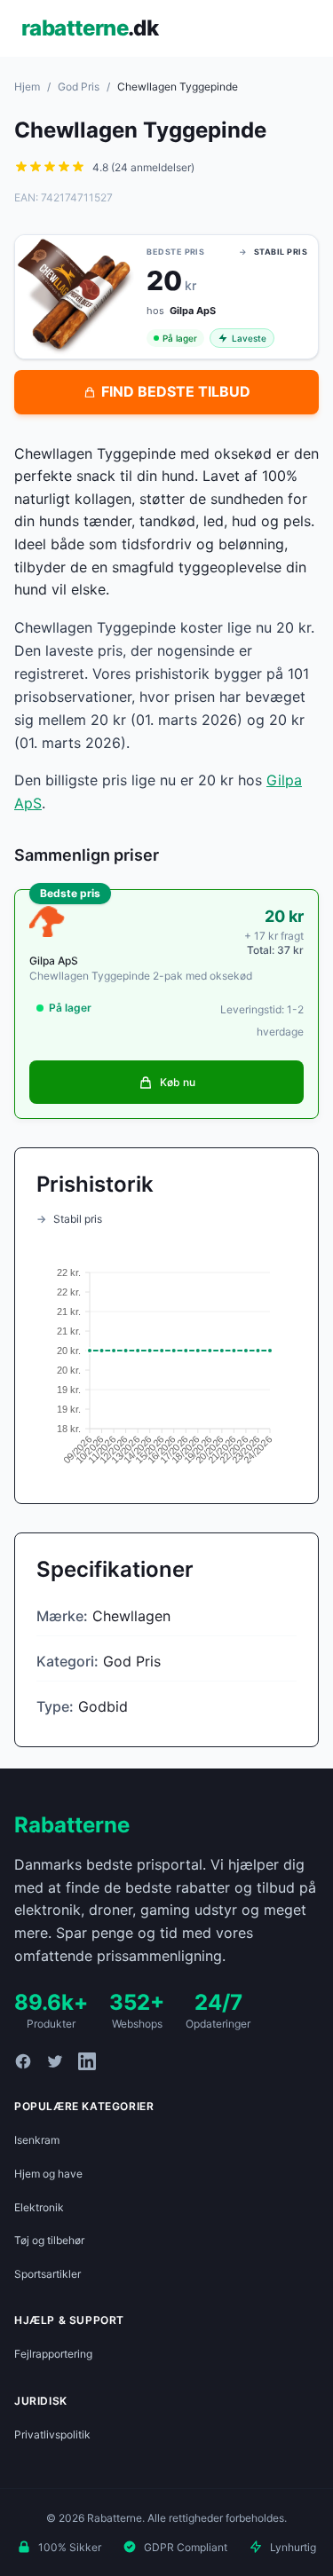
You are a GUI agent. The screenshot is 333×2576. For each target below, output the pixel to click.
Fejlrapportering (53, 2354)
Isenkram (37, 2140)
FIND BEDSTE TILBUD (176, 391)
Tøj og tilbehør (49, 2240)
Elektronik (39, 2207)
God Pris (79, 87)
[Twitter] (55, 2061)
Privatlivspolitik (52, 2434)
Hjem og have (48, 2174)
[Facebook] (23, 2061)
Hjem (27, 87)
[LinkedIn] (87, 2061)
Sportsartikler (48, 2274)
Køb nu (178, 1082)
